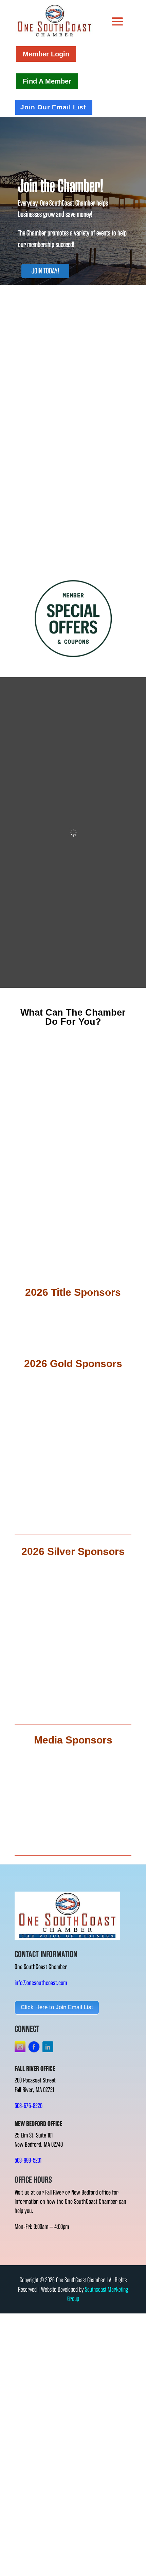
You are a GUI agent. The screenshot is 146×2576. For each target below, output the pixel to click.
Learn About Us (73, 562)
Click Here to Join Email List (57, 2007)
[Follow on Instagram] (20, 2047)
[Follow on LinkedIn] (48, 2047)
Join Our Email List (53, 107)
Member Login (46, 54)
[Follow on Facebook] (34, 2047)
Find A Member (47, 81)
